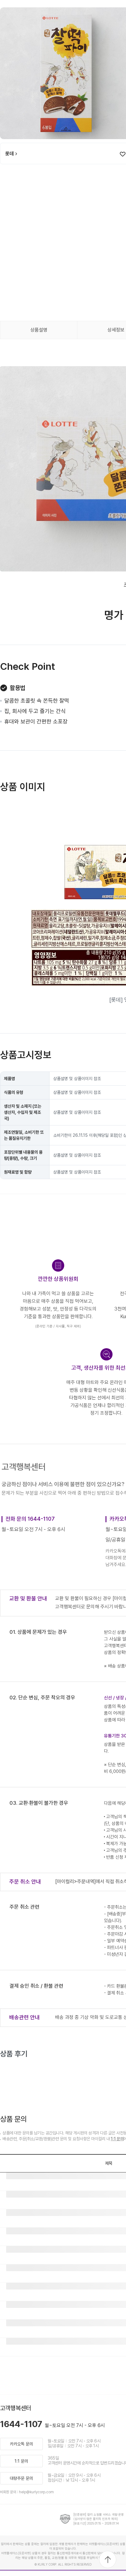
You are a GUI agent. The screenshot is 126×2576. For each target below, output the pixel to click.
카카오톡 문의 (21, 2444)
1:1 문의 (117, 2139)
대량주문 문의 (21, 2478)
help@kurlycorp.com (36, 2492)
